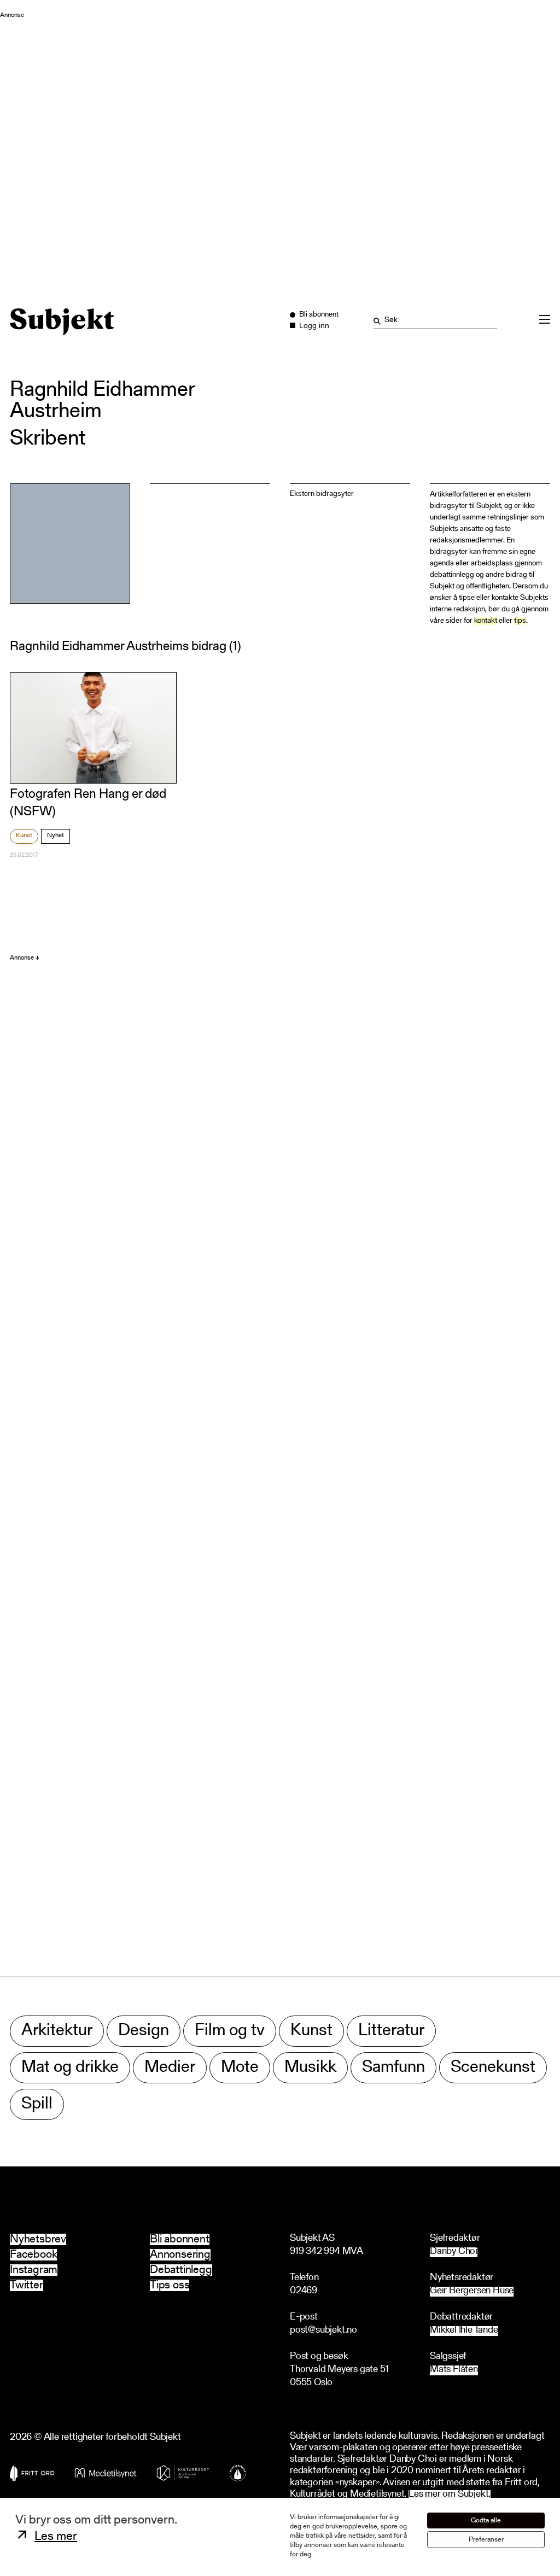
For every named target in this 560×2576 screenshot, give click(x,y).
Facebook (33, 2255)
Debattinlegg (181, 2270)
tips (520, 621)
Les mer (56, 2537)
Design (144, 2031)
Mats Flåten (454, 2370)
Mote (240, 2068)
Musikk (310, 2068)
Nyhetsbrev (38, 2239)
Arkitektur (57, 2031)
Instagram (34, 2270)
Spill (37, 2104)
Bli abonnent (180, 2239)
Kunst (24, 836)
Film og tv (230, 2031)
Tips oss (170, 2285)
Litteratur (391, 2031)
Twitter (27, 2285)
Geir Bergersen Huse (472, 2291)
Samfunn (393, 2068)
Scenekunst (493, 2068)
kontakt (486, 621)
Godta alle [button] (486, 2520)
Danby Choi (454, 2252)
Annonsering (180, 2255)
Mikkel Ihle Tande (464, 2331)
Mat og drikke (70, 2068)
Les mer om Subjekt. (450, 2495)
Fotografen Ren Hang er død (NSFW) (88, 803)
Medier (170, 2068)
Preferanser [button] (486, 2540)
